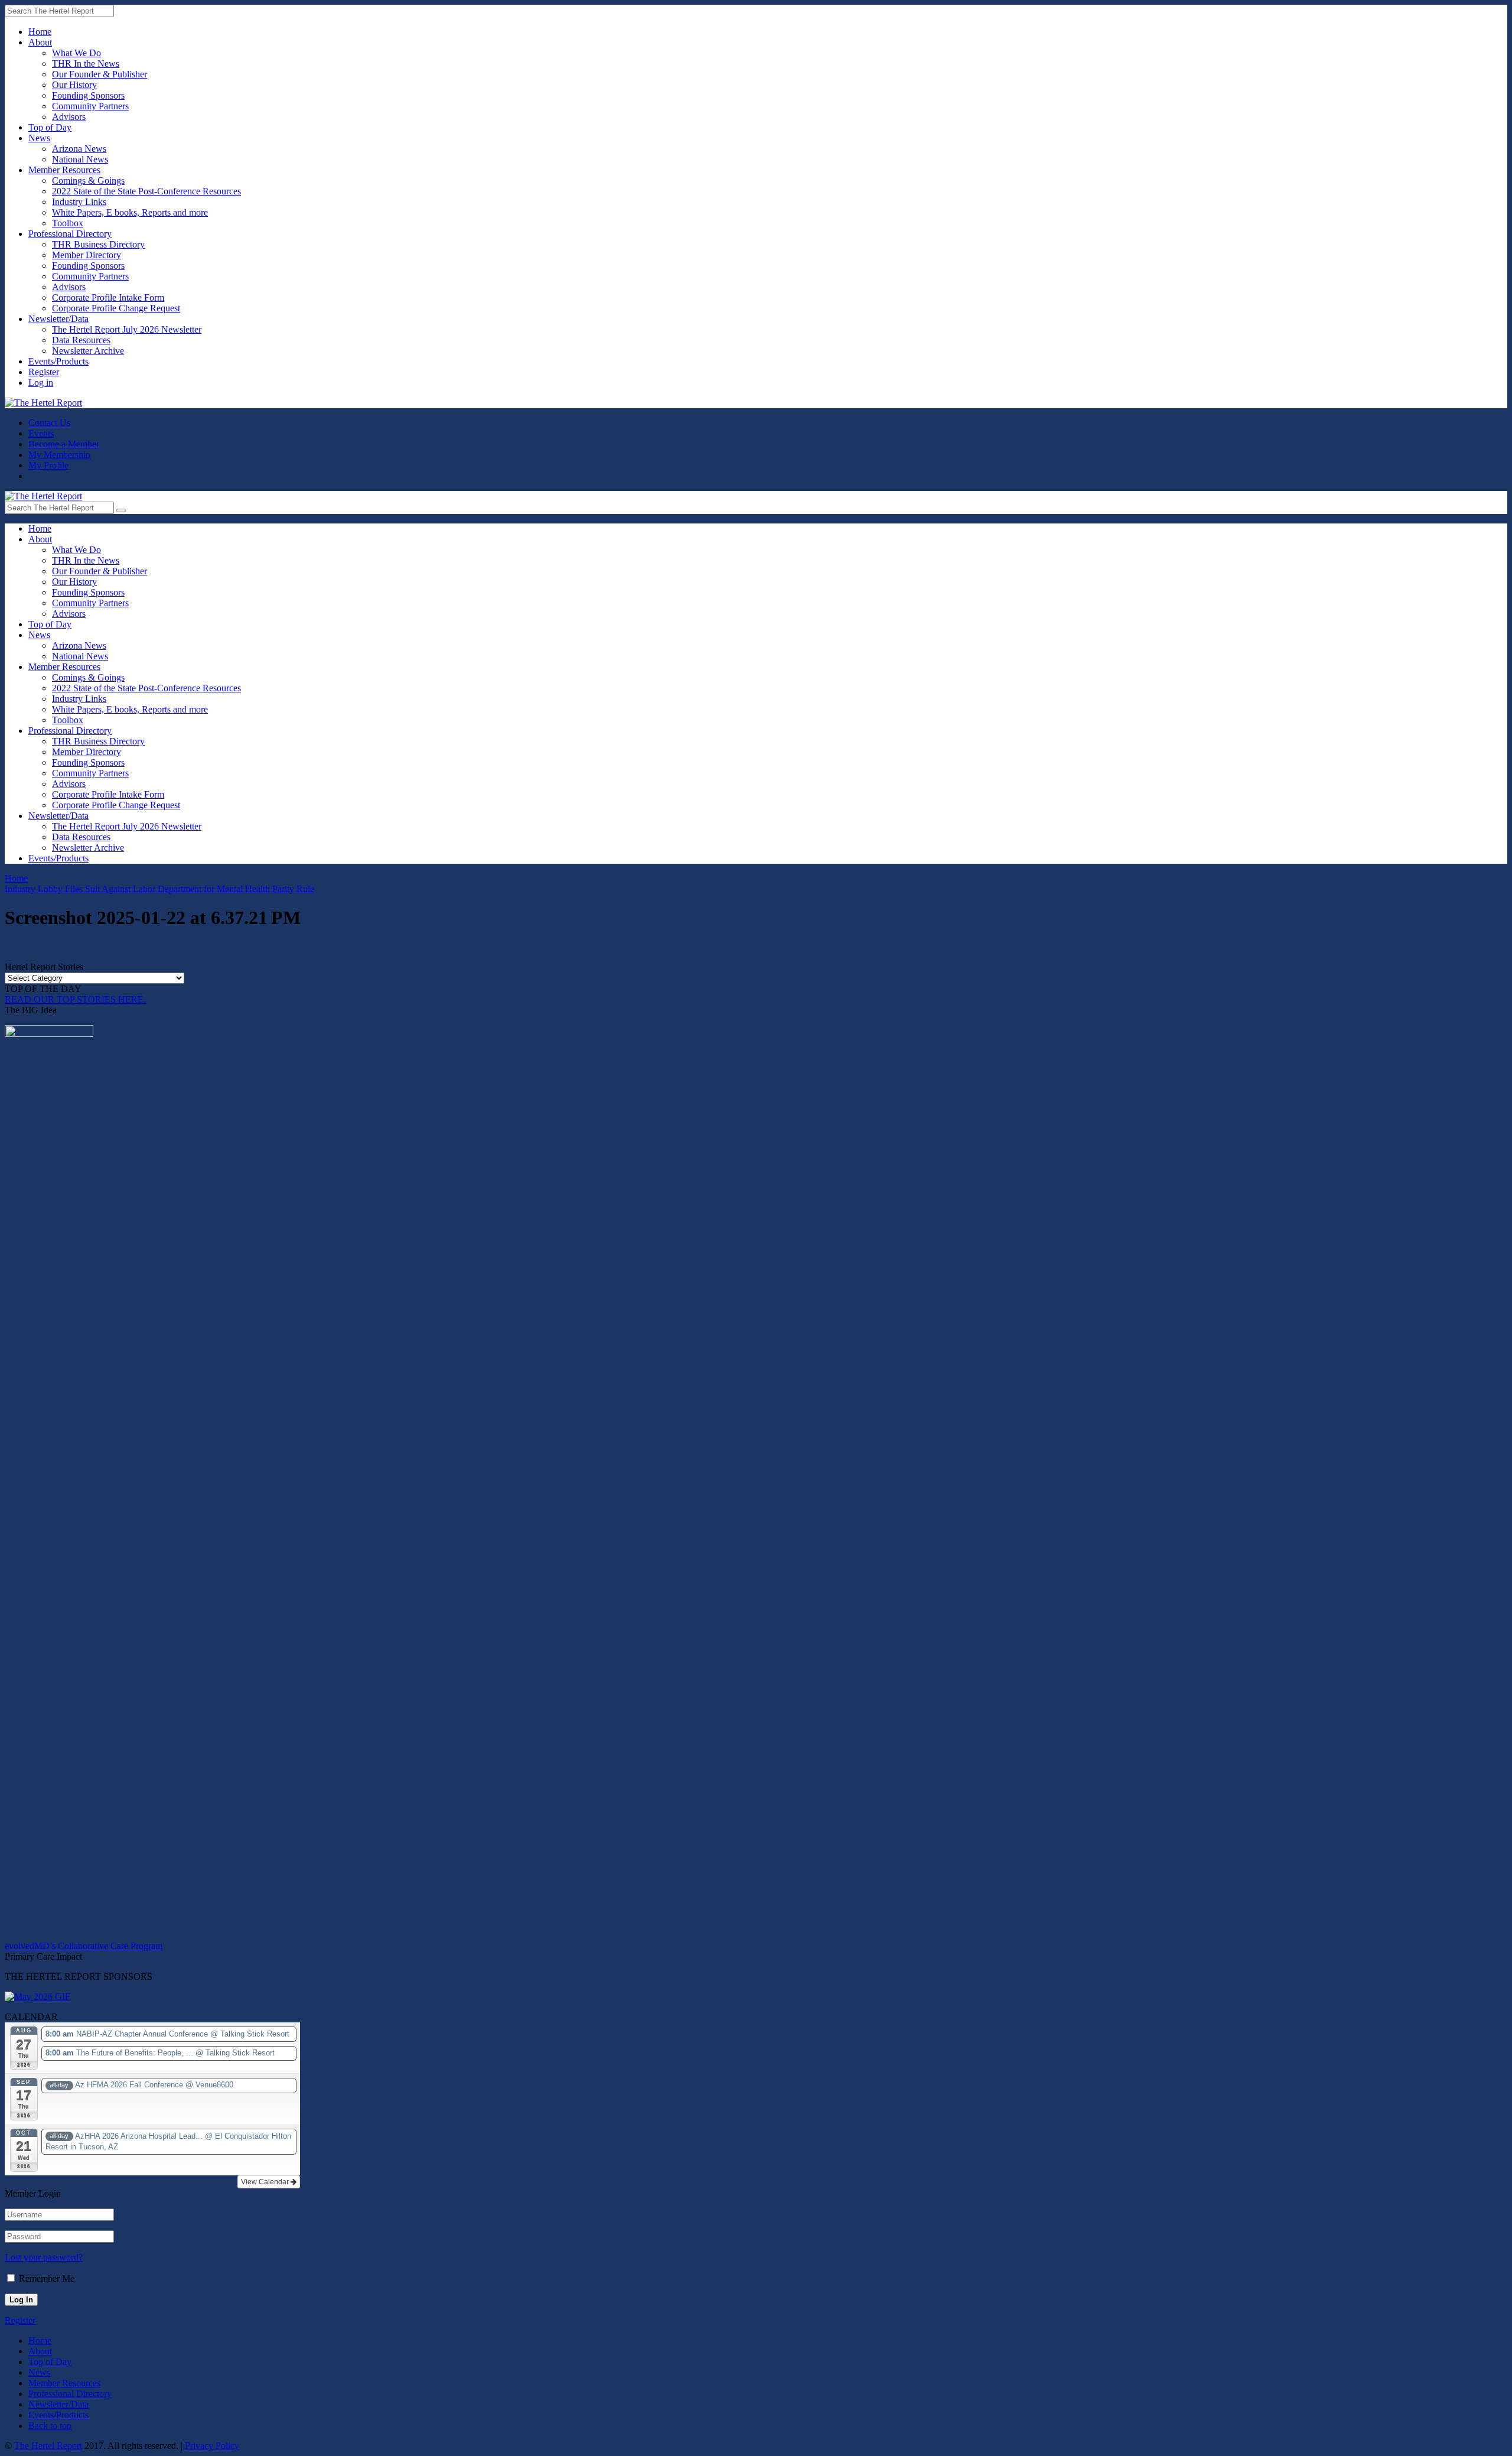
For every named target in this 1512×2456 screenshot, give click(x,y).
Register (44, 372)
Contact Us (49, 423)
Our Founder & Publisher (100, 74)
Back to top (50, 2426)
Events (41, 433)
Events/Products (58, 361)
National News (80, 159)
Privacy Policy (212, 2446)
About (40, 42)
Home (40, 32)
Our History (74, 85)
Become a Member (64, 444)
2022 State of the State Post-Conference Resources (146, 191)
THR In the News (86, 64)
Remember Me (47, 2278)
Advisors (69, 117)
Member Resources (64, 170)
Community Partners (90, 106)
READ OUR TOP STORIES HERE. (75, 999)
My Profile (48, 465)
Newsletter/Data (58, 319)
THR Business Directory (98, 244)
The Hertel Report (48, 2446)
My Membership (59, 455)
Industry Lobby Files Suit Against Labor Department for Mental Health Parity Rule (159, 889)
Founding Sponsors (88, 95)
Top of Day (50, 127)
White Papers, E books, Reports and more (130, 212)
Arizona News (79, 149)
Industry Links (79, 202)
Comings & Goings (88, 180)
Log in (41, 383)
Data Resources (81, 340)
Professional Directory (70, 234)
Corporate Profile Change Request (116, 308)
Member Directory (87, 255)
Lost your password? (44, 2257)
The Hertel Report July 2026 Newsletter (127, 329)
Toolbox (68, 223)
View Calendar (266, 2182)
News (39, 138)
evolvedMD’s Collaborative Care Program (84, 1946)
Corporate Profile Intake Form (108, 297)
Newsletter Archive (88, 351)
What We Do (76, 53)
